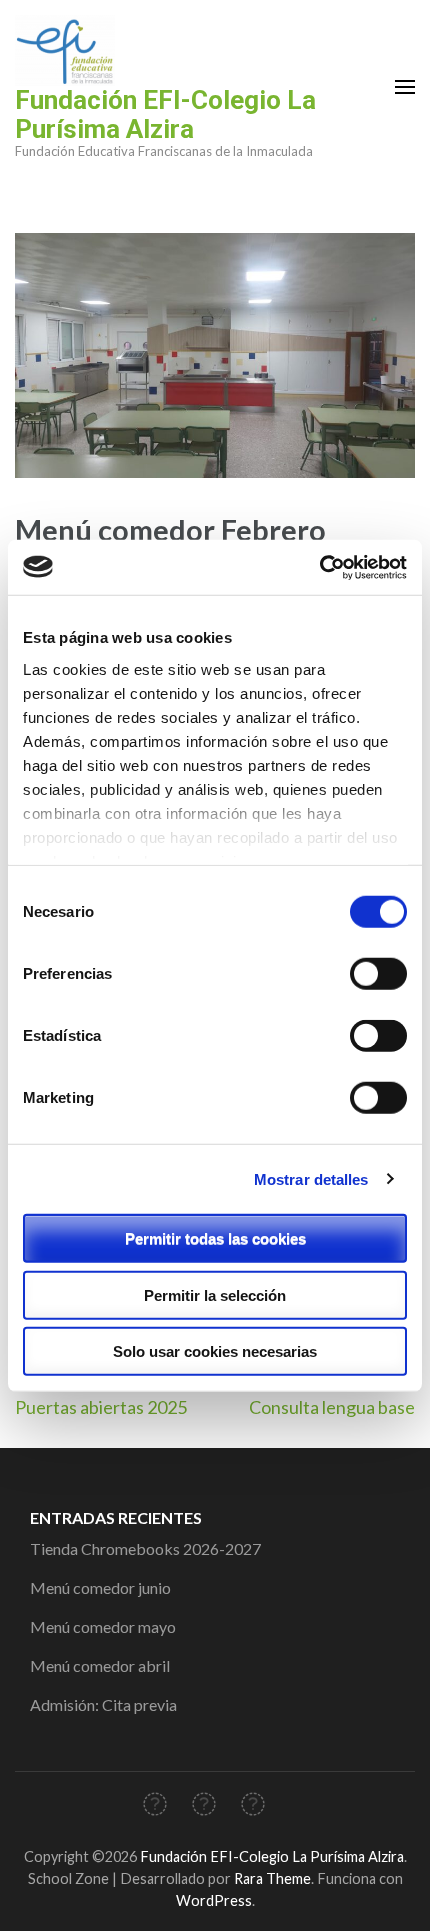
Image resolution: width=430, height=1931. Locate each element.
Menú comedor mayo (103, 1626)
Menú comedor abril (100, 1665)
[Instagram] (204, 1807)
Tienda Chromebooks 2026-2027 (145, 1548)
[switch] (378, 974)
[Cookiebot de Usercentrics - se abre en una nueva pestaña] (319, 567)
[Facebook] (155, 1807)
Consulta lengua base (332, 1407)
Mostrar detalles (311, 1178)
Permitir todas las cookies (215, 1238)
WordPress (214, 1900)
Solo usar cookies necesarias (215, 1351)
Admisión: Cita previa (103, 1704)
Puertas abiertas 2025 (101, 1407)
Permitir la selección (215, 1294)
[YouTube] (253, 1807)
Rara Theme (272, 1878)
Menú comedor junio (100, 1587)
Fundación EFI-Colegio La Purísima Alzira (165, 114)
